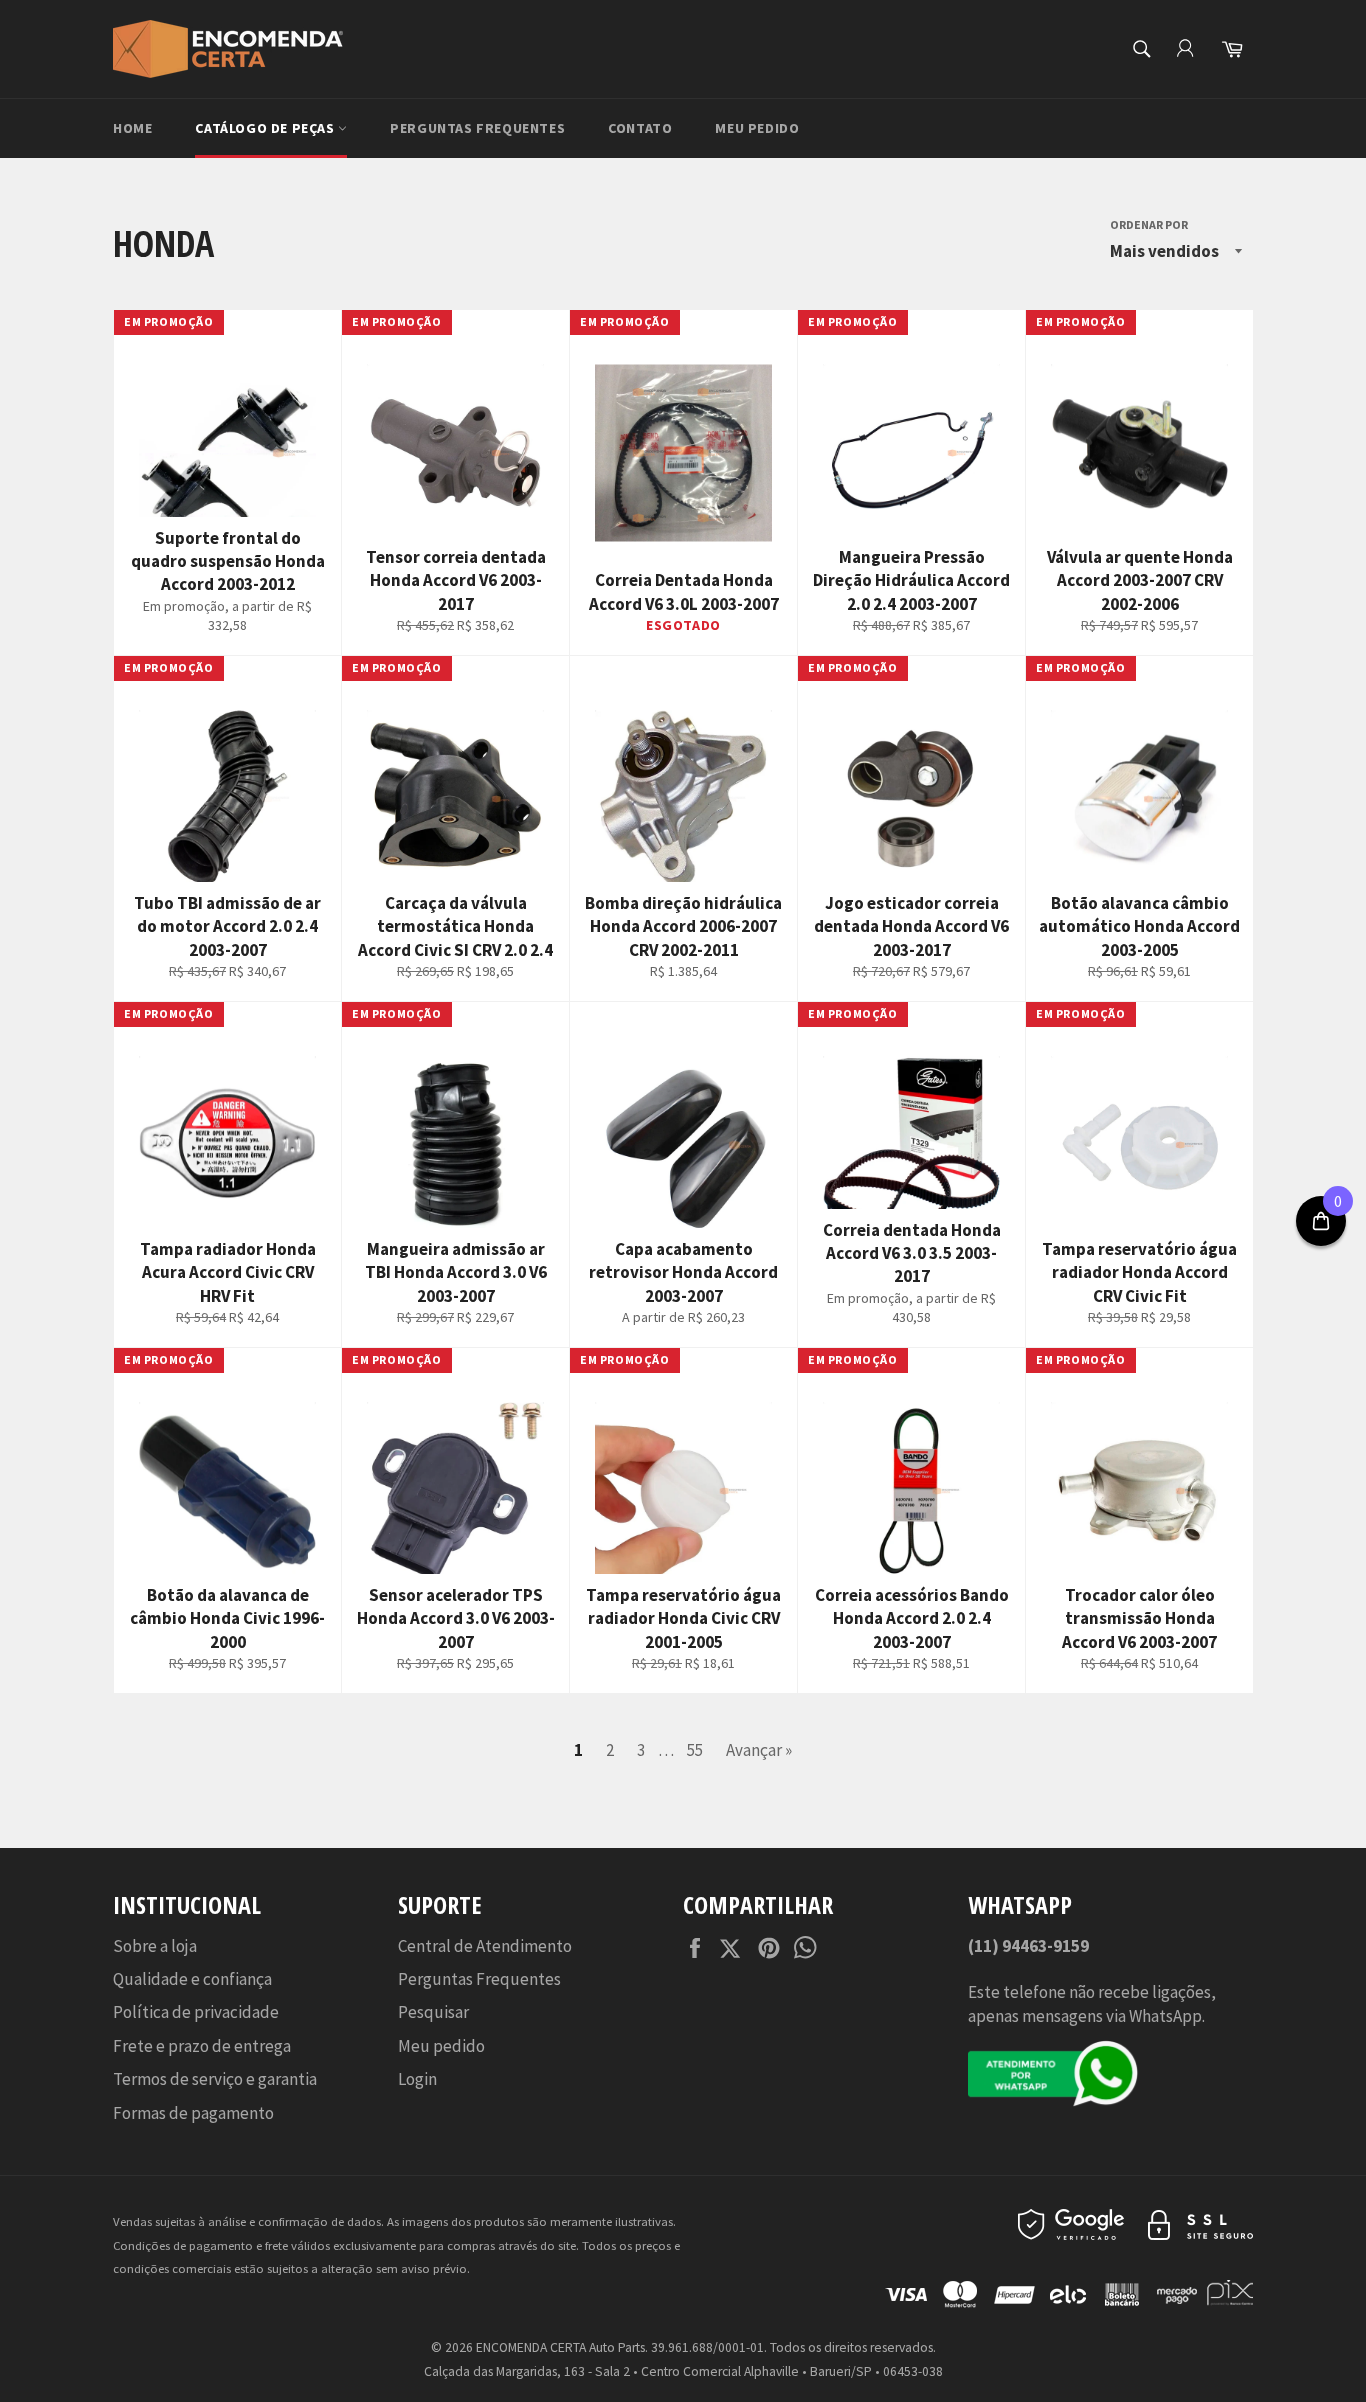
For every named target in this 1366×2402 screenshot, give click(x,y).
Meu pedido (757, 128)
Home (132, 128)
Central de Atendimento (485, 1946)
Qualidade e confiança (192, 1979)
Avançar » (759, 1750)
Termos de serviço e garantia (215, 2079)
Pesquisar (433, 2012)
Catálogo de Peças (266, 128)
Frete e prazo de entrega (202, 2046)
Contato (640, 128)
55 (695, 1750)
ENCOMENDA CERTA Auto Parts (560, 2347)
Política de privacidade (196, 2012)
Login (417, 2079)
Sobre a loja (155, 1946)
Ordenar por (1149, 224)
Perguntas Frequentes (477, 128)
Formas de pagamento (193, 2113)
